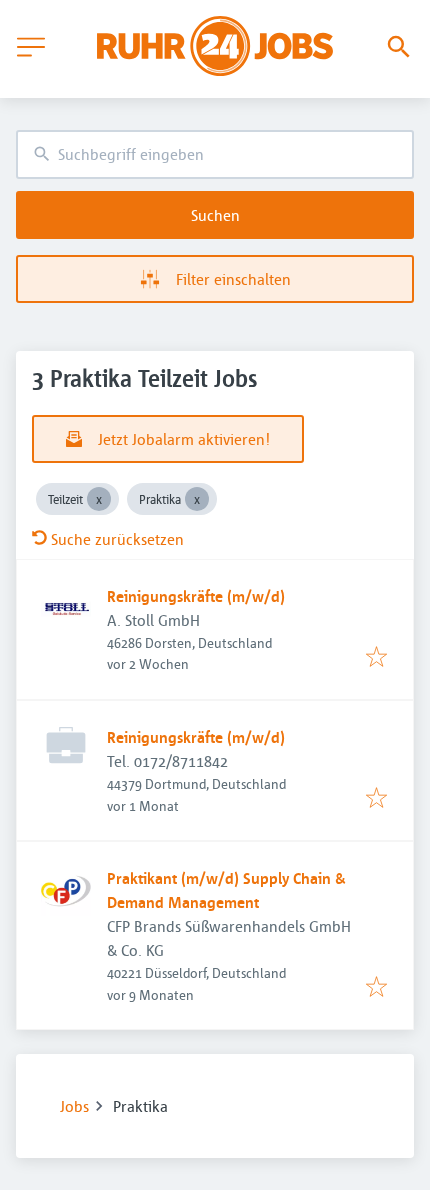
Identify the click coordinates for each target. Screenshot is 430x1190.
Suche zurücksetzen (117, 539)
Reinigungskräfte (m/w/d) (196, 596)
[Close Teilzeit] (99, 499)
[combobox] (215, 154)
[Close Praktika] (197, 499)
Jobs (74, 1106)
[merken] (376, 658)
